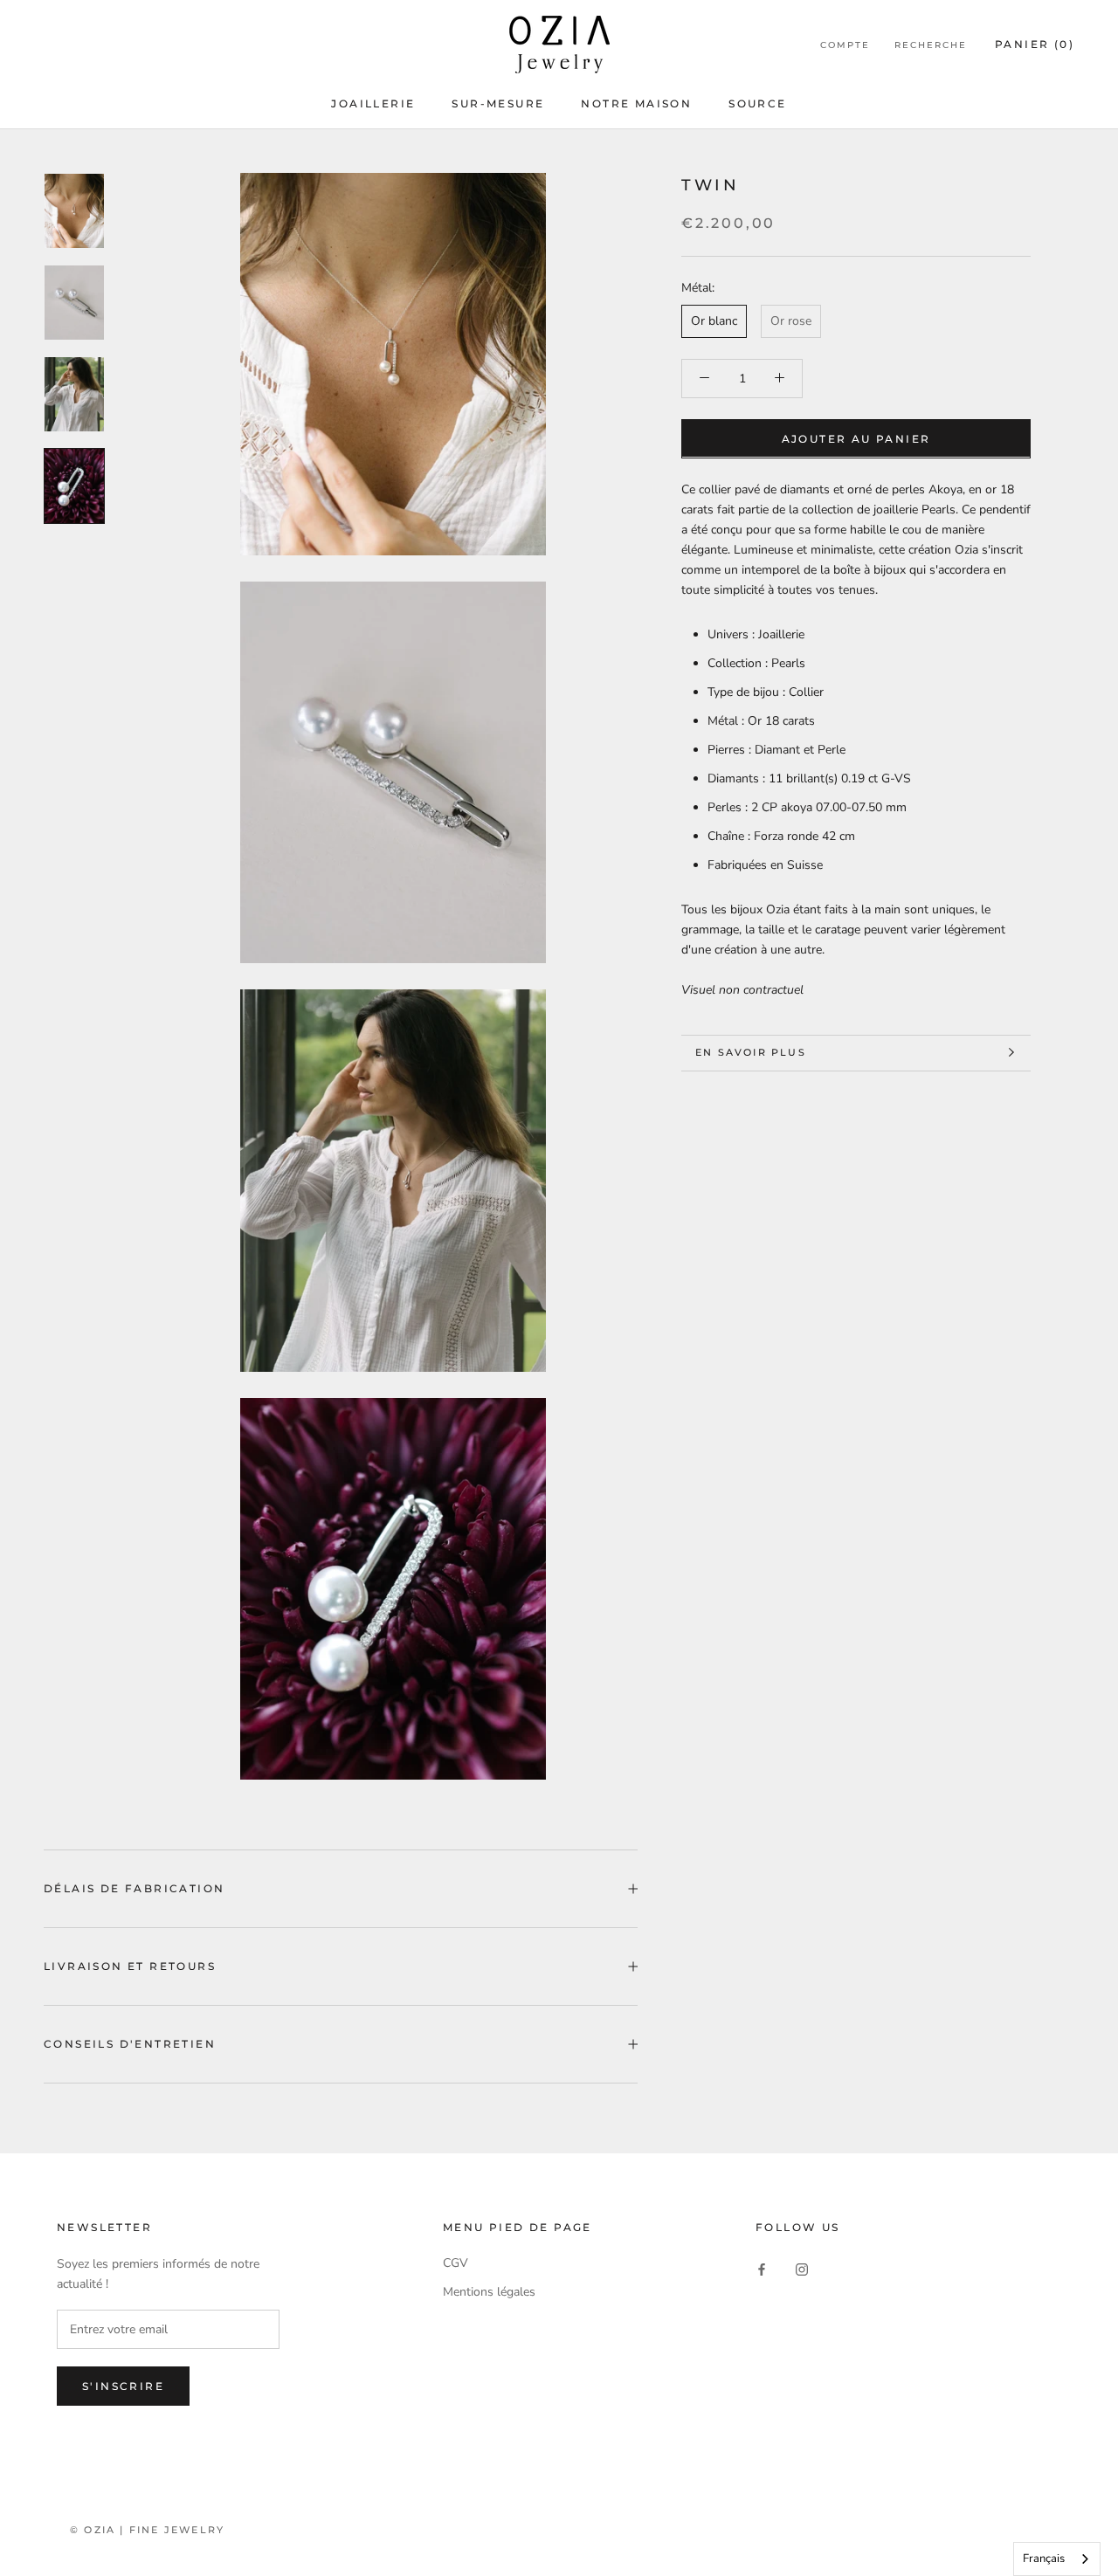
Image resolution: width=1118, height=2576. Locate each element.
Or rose (791, 321)
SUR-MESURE (498, 103)
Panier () (1035, 44)
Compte (845, 45)
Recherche (931, 45)
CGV (455, 2263)
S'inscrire (123, 2386)
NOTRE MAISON (636, 103)
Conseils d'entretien (130, 2044)
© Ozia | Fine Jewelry (147, 2530)
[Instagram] (802, 2269)
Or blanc (714, 321)
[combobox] (1057, 2559)
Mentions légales (489, 2292)
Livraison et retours (130, 1966)
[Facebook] (762, 2269)
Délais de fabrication (134, 1888)
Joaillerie (373, 103)
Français (1044, 2559)
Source (757, 103)
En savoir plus (751, 1052)
